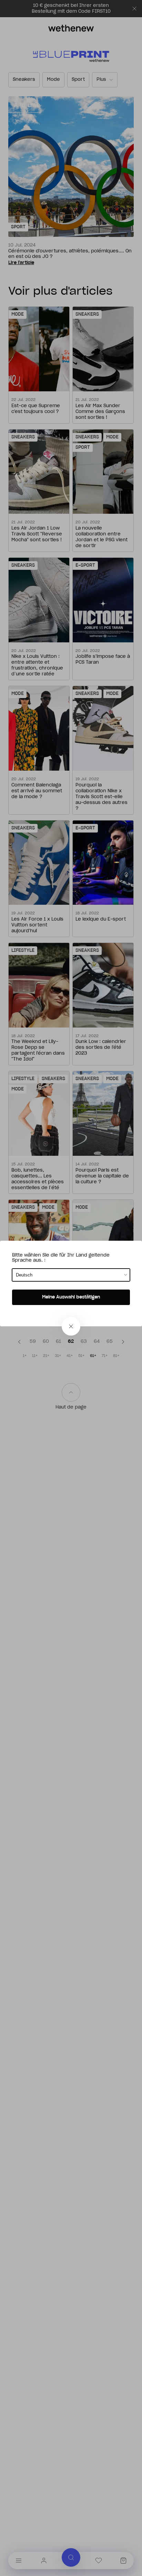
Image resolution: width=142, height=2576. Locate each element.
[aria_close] (71, 1326)
